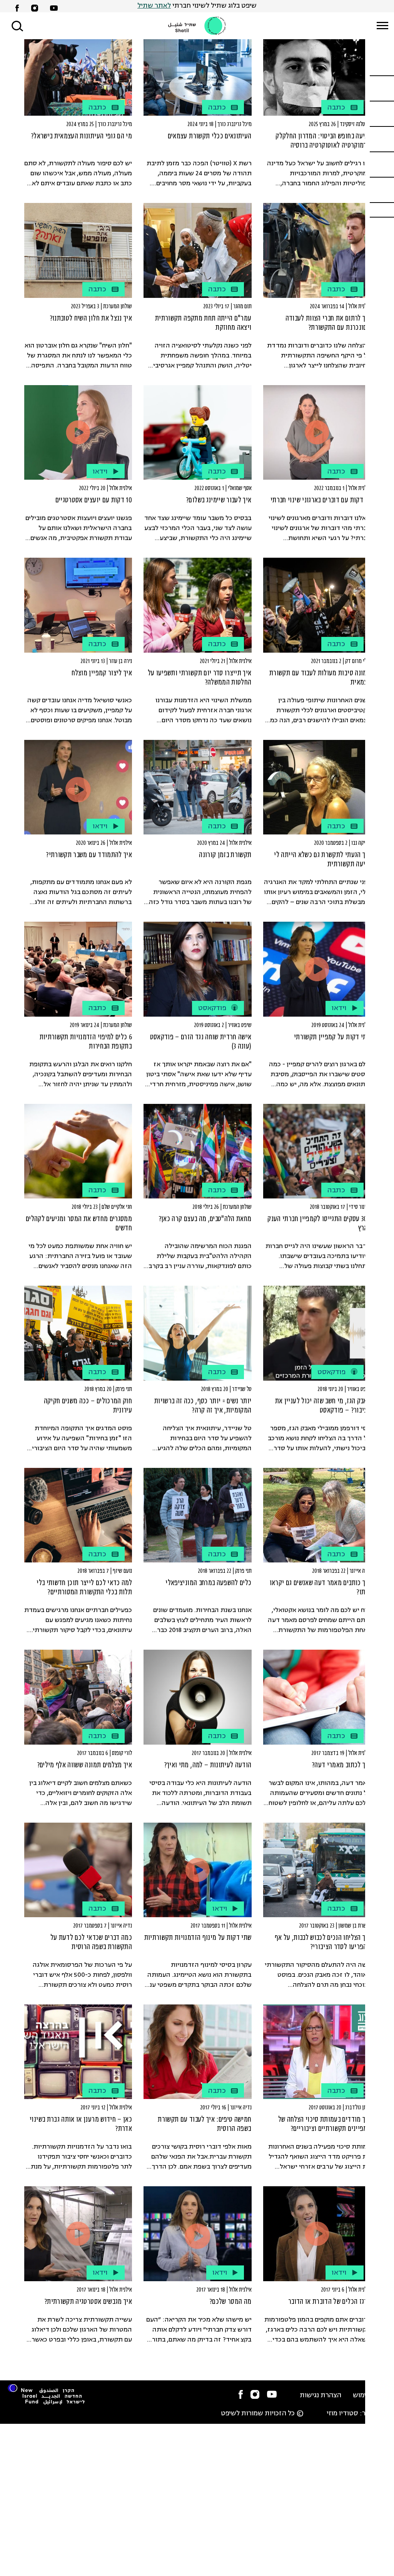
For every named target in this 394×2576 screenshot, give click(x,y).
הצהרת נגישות (321, 2396)
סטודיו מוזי (342, 2414)
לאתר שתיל (154, 6)
